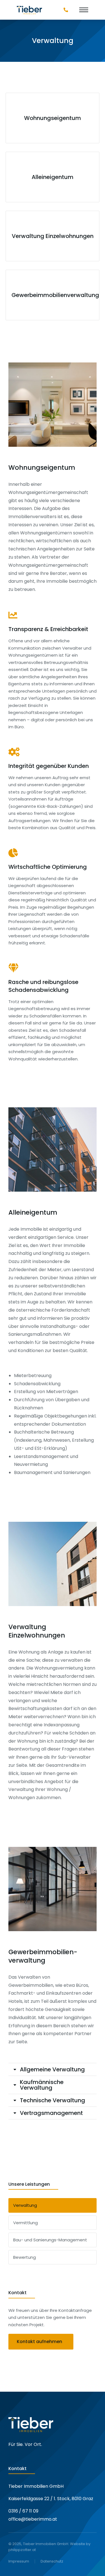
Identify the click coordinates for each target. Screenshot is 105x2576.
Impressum (19, 2561)
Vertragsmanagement (51, 2113)
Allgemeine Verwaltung (52, 2069)
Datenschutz (52, 2561)
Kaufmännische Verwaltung (42, 2085)
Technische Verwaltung (53, 2100)
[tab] (53, 2069)
